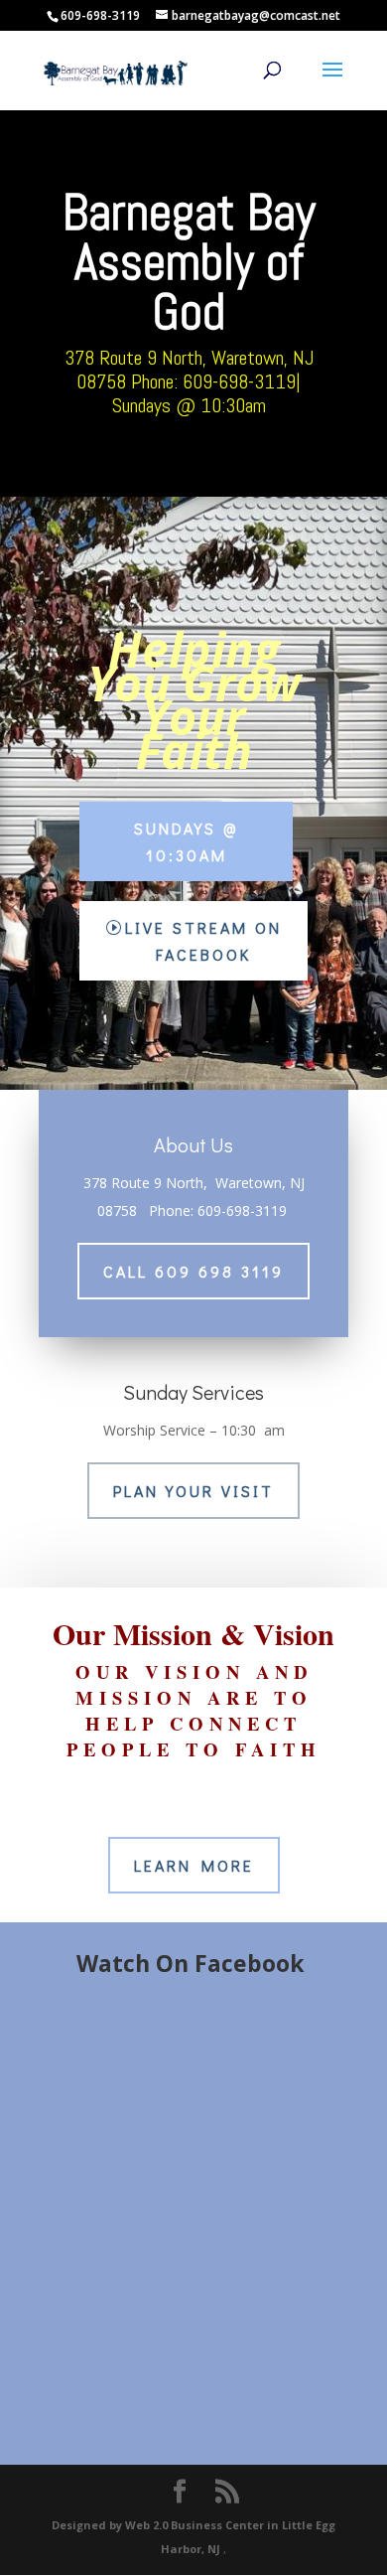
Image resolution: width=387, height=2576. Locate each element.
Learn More (194, 1865)
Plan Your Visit (193, 1491)
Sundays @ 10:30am (186, 841)
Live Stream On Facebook (203, 941)
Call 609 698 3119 (193, 1271)
